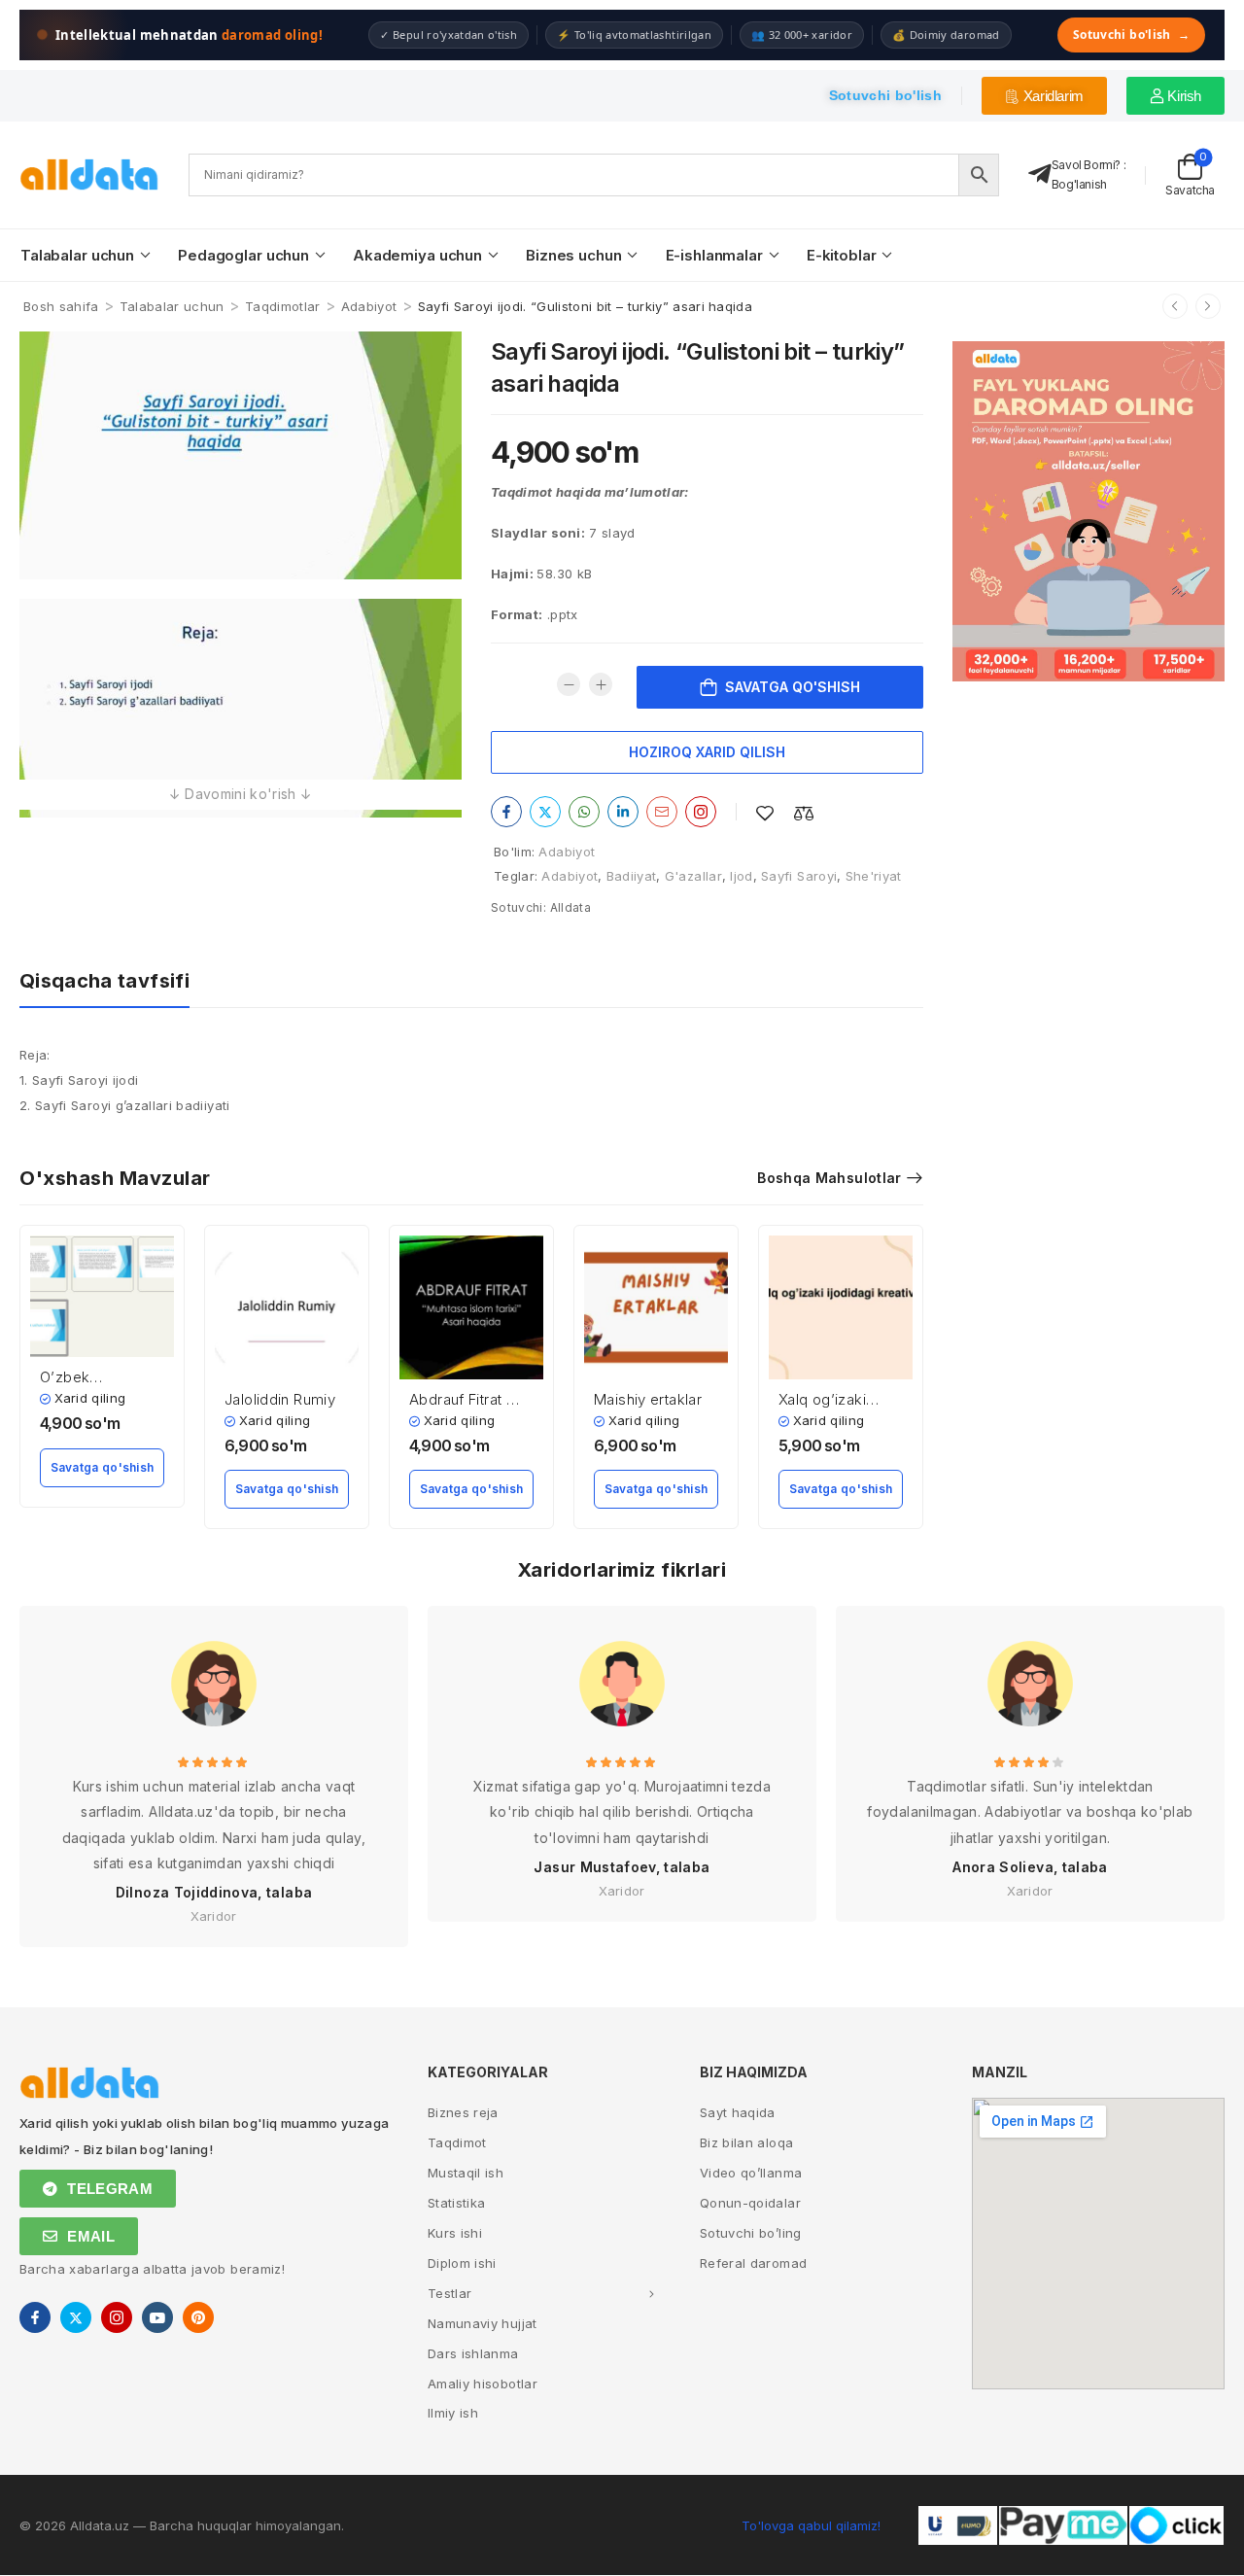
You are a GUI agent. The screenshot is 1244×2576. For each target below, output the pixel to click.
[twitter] (76, 2317)
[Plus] (601, 684)
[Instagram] (701, 812)
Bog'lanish (1079, 184)
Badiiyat (632, 876)
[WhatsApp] (584, 812)
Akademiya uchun (417, 255)
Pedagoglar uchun (243, 255)
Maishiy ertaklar (648, 1399)
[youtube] (157, 2317)
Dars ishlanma (473, 2353)
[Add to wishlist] (765, 813)
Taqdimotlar (283, 306)
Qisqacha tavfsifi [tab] (104, 981)
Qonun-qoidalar (750, 2203)
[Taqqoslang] (804, 813)
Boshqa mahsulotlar (829, 1178)
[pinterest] (198, 2317)
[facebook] (35, 2317)
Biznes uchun (573, 255)
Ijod (741, 876)
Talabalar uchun (77, 255)
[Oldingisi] (1175, 306)
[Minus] (569, 684)
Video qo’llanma (751, 2173)
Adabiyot (369, 306)
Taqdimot (457, 2142)
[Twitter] (545, 812)
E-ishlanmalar (714, 255)
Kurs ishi (455, 2233)
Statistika (457, 2203)
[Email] (662, 812)
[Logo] (89, 174)
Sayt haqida (738, 2112)
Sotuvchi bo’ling (751, 2233)
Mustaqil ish (466, 2173)
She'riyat (874, 876)
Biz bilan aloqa (746, 2142)
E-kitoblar (842, 255)
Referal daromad (753, 2263)
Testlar (449, 2293)
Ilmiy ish (453, 2413)
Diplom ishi (462, 2263)
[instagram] (117, 2317)
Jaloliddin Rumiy (280, 1399)
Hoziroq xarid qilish (707, 752)
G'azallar (693, 876)
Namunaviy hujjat (483, 2323)
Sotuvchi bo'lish (1131, 35)
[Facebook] (506, 812)
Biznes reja (463, 2112)
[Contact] (1040, 174)
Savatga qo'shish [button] (103, 1467)
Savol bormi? (1086, 165)
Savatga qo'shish (793, 687)
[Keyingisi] (1208, 306)
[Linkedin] (623, 812)
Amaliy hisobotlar (483, 2384)
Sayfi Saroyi (799, 876)
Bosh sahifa (61, 306)
